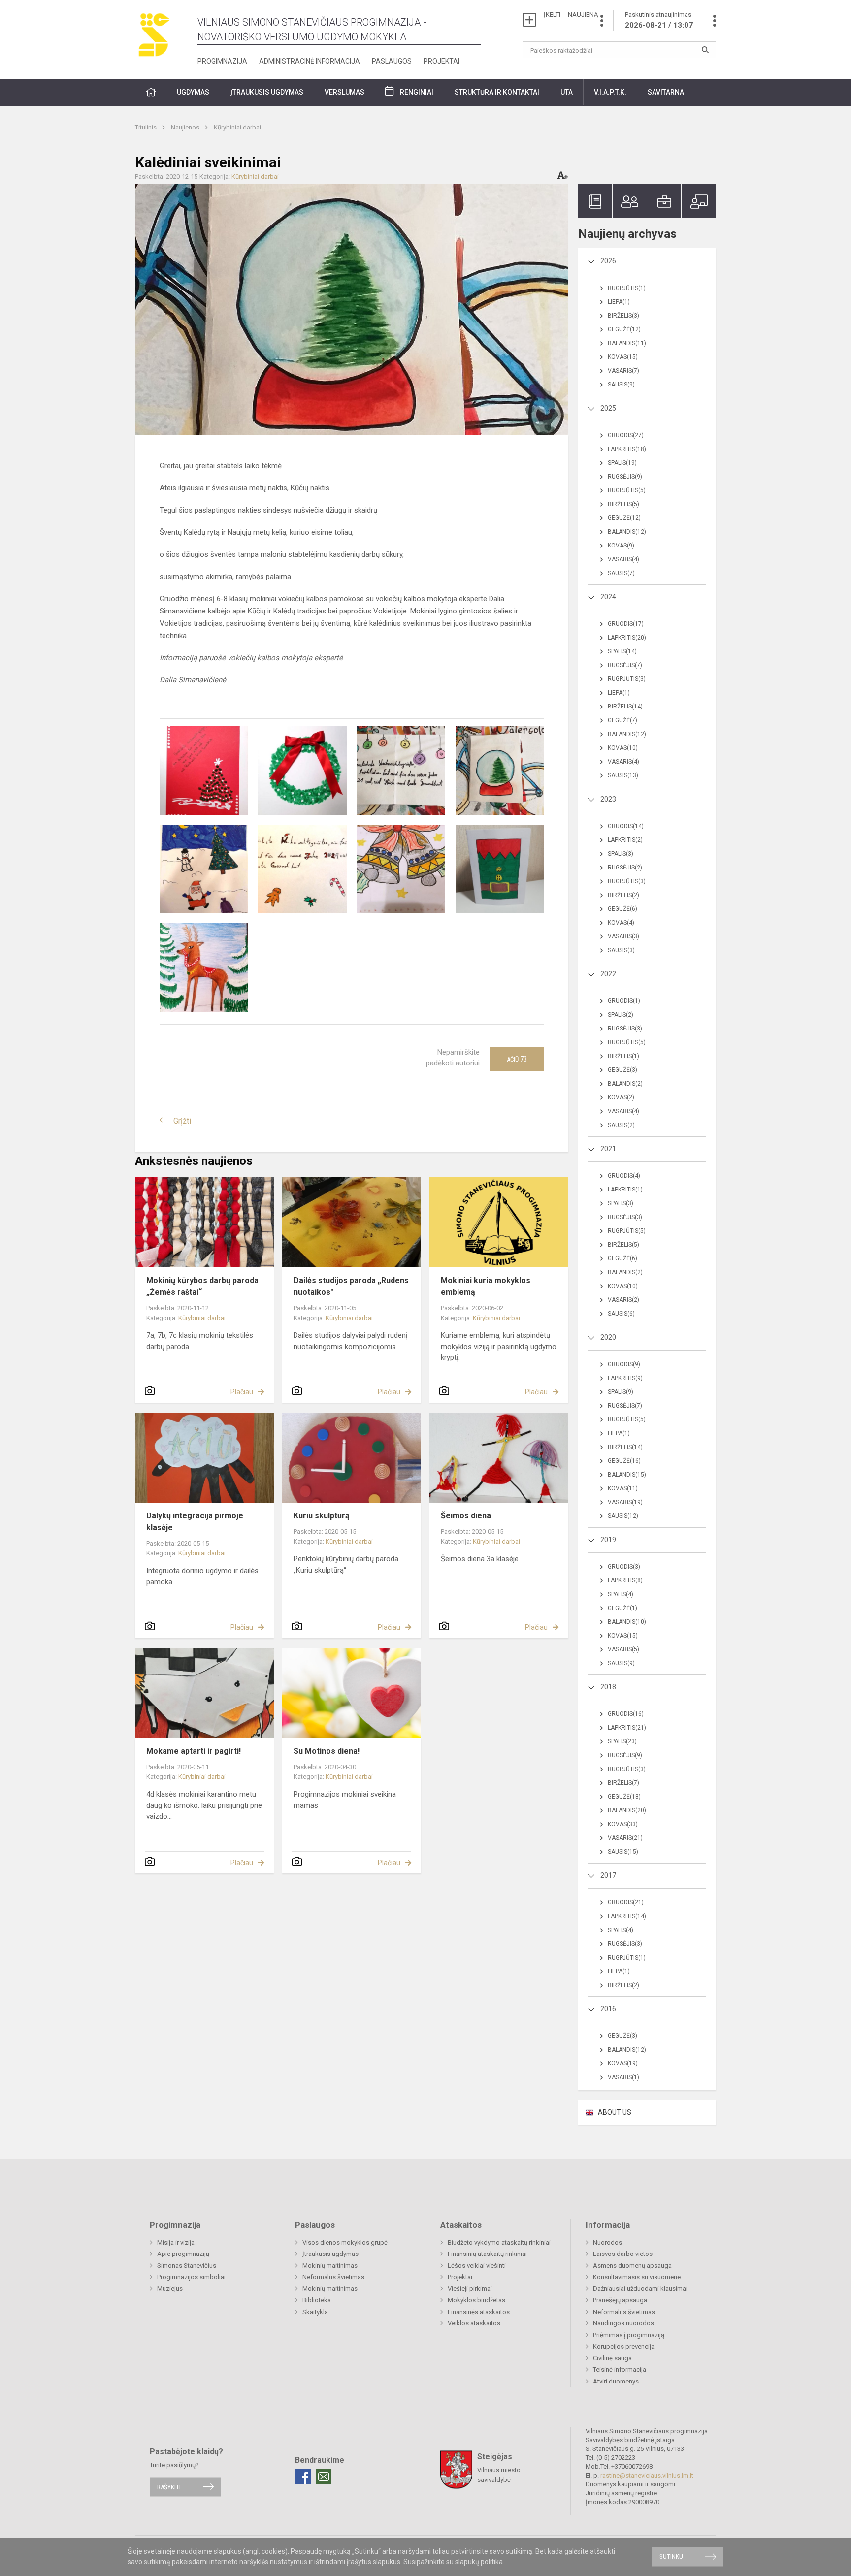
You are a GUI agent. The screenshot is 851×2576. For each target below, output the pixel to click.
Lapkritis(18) (627, 449)
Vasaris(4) (623, 559)
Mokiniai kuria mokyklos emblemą (486, 1286)
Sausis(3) (621, 950)
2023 (608, 799)
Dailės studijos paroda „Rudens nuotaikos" (351, 1286)
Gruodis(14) (626, 826)
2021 (608, 1149)
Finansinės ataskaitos (479, 2312)
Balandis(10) (627, 1622)
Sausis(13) (623, 775)
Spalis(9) (621, 1392)
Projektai (442, 61)
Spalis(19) (622, 463)
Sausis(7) (621, 573)
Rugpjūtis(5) (627, 490)
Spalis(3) (621, 854)
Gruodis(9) (624, 1364)
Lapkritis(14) (627, 1916)
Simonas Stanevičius (187, 2266)
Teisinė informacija (620, 2369)
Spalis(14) (622, 651)
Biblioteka (317, 2300)
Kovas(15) (623, 357)
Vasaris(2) (623, 1300)
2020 (608, 1337)
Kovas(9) (621, 546)
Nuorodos (607, 2242)
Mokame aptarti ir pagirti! (194, 1751)
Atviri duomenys (616, 2381)
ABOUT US (615, 2112)
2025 (608, 408)
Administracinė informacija (310, 61)
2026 (608, 261)
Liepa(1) (619, 302)
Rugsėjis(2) (625, 868)
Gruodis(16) (626, 1714)
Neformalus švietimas (333, 2277)
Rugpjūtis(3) (627, 679)
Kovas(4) (621, 923)
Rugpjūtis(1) (627, 288)
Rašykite (170, 2487)
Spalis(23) (622, 1741)
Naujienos (186, 127)
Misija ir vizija (176, 2242)
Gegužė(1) (622, 1608)
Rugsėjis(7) (625, 665)
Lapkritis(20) (627, 638)
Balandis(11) (627, 343)
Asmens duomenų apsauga (632, 2266)
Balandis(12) (627, 532)
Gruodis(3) (624, 1567)
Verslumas (344, 92)
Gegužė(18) (624, 1797)
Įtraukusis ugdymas (330, 2254)
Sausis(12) (623, 1516)
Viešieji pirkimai (470, 2289)
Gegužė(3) (622, 1070)
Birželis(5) (623, 504)
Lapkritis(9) (625, 1378)
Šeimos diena (466, 1516)
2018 (608, 1687)
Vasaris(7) (623, 371)
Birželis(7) (623, 1783)
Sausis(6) (621, 1314)
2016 (608, 2009)
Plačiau (242, 1392)
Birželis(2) (623, 895)
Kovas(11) (623, 1488)
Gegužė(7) (622, 720)
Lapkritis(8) (625, 1580)
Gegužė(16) (624, 1461)
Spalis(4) (621, 1594)
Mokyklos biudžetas (476, 2300)
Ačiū (517, 1059)
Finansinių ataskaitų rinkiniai (487, 2254)
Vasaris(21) (625, 1838)
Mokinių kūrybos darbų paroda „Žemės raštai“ (202, 1286)
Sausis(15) (623, 1852)
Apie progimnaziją (183, 2254)
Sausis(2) (621, 1125)
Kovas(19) (623, 2063)
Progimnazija (222, 61)
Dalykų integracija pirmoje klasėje (195, 1522)
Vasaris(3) (623, 936)
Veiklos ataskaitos (474, 2323)
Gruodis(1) (624, 1001)
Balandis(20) (627, 1810)
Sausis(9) (621, 385)
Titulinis (147, 127)
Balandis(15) (627, 1475)
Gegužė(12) (624, 329)
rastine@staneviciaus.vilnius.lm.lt (647, 2475)
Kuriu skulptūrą (322, 1516)
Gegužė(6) (622, 909)
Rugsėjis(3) (625, 1029)
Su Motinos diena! (327, 1751)
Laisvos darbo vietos (623, 2254)
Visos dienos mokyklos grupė (345, 2242)
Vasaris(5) (623, 1649)
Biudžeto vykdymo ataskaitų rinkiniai (499, 2242)
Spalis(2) (621, 1015)
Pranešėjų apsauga (620, 2300)
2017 (608, 1875)
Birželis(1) (623, 1056)
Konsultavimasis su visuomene (637, 2277)
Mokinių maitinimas (330, 2266)
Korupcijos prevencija (624, 2346)
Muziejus (170, 2289)
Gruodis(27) (626, 435)
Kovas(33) (623, 1824)
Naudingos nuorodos (623, 2323)
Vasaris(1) (623, 2077)
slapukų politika (479, 2562)
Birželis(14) (625, 707)
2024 (608, 597)
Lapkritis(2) (625, 840)
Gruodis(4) (624, 1176)
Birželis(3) (623, 316)
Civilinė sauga (612, 2358)
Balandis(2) (625, 1084)
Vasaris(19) (625, 1502)
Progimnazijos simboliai (191, 2277)
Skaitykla (315, 2312)
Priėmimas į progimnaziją (629, 2335)
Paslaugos (392, 61)
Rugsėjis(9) (625, 477)
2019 (608, 1540)
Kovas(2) (621, 1097)
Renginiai (417, 92)
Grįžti (182, 1121)
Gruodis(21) (626, 1902)
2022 (608, 974)
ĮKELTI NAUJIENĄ (571, 15)
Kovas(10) (623, 748)
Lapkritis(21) (627, 1728)
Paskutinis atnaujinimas (659, 20)
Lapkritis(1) (625, 1190)
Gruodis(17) (626, 624)
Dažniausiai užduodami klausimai (640, 2289)
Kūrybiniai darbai (237, 127)
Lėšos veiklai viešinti (477, 2266)
